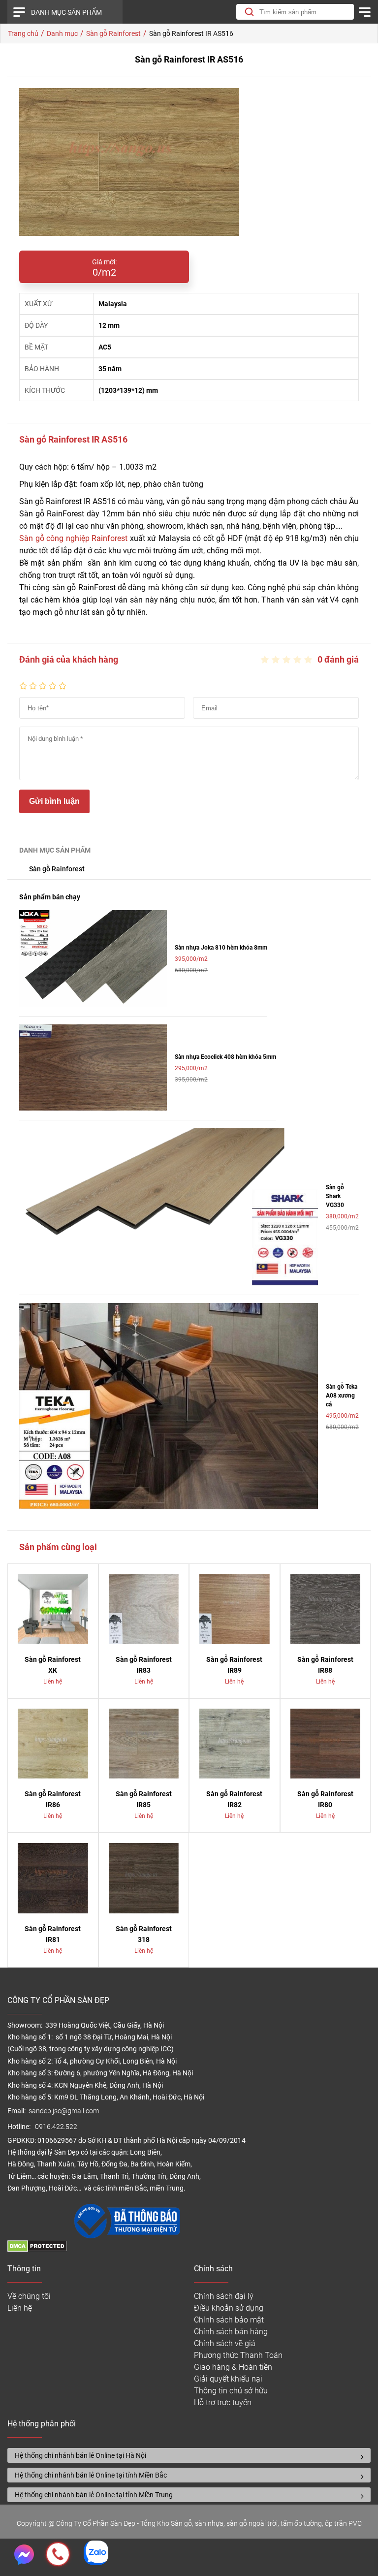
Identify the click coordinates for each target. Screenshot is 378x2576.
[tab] (189, 2455)
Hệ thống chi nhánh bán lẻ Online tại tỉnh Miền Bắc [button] (91, 2475)
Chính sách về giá (225, 2343)
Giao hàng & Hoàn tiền (233, 2367)
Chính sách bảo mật (229, 2320)
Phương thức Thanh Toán (238, 2355)
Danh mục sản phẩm (66, 12)
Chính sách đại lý (224, 2296)
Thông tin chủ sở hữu (231, 2391)
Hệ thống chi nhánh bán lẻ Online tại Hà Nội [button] (80, 2455)
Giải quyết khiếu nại (228, 2379)
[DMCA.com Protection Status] (37, 2249)
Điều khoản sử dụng (229, 2308)
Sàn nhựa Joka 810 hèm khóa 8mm (221, 948)
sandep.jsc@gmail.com (64, 2111)
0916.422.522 (57, 2127)
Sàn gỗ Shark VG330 (335, 1196)
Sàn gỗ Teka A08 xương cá (342, 1396)
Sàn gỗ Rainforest (57, 869)
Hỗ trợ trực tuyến (223, 2402)
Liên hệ (20, 2308)
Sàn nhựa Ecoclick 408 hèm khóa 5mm (225, 1057)
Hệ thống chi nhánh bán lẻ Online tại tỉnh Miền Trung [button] (94, 2495)
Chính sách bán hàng (231, 2332)
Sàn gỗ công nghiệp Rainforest (73, 538)
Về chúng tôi (29, 2296)
